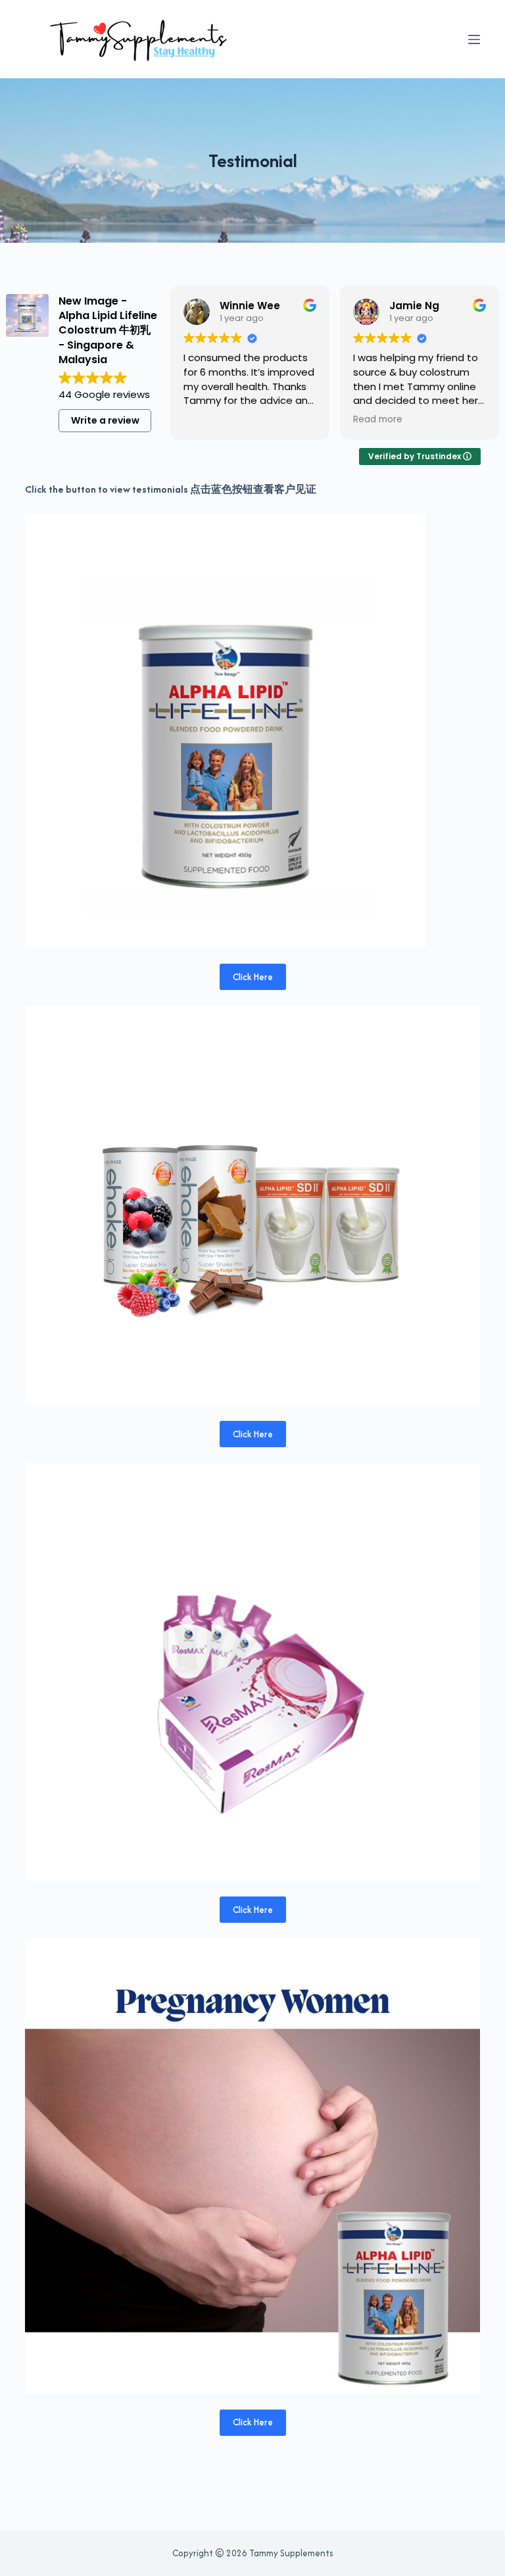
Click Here (253, 977)
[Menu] (474, 39)
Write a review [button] (105, 420)
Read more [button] (378, 420)
